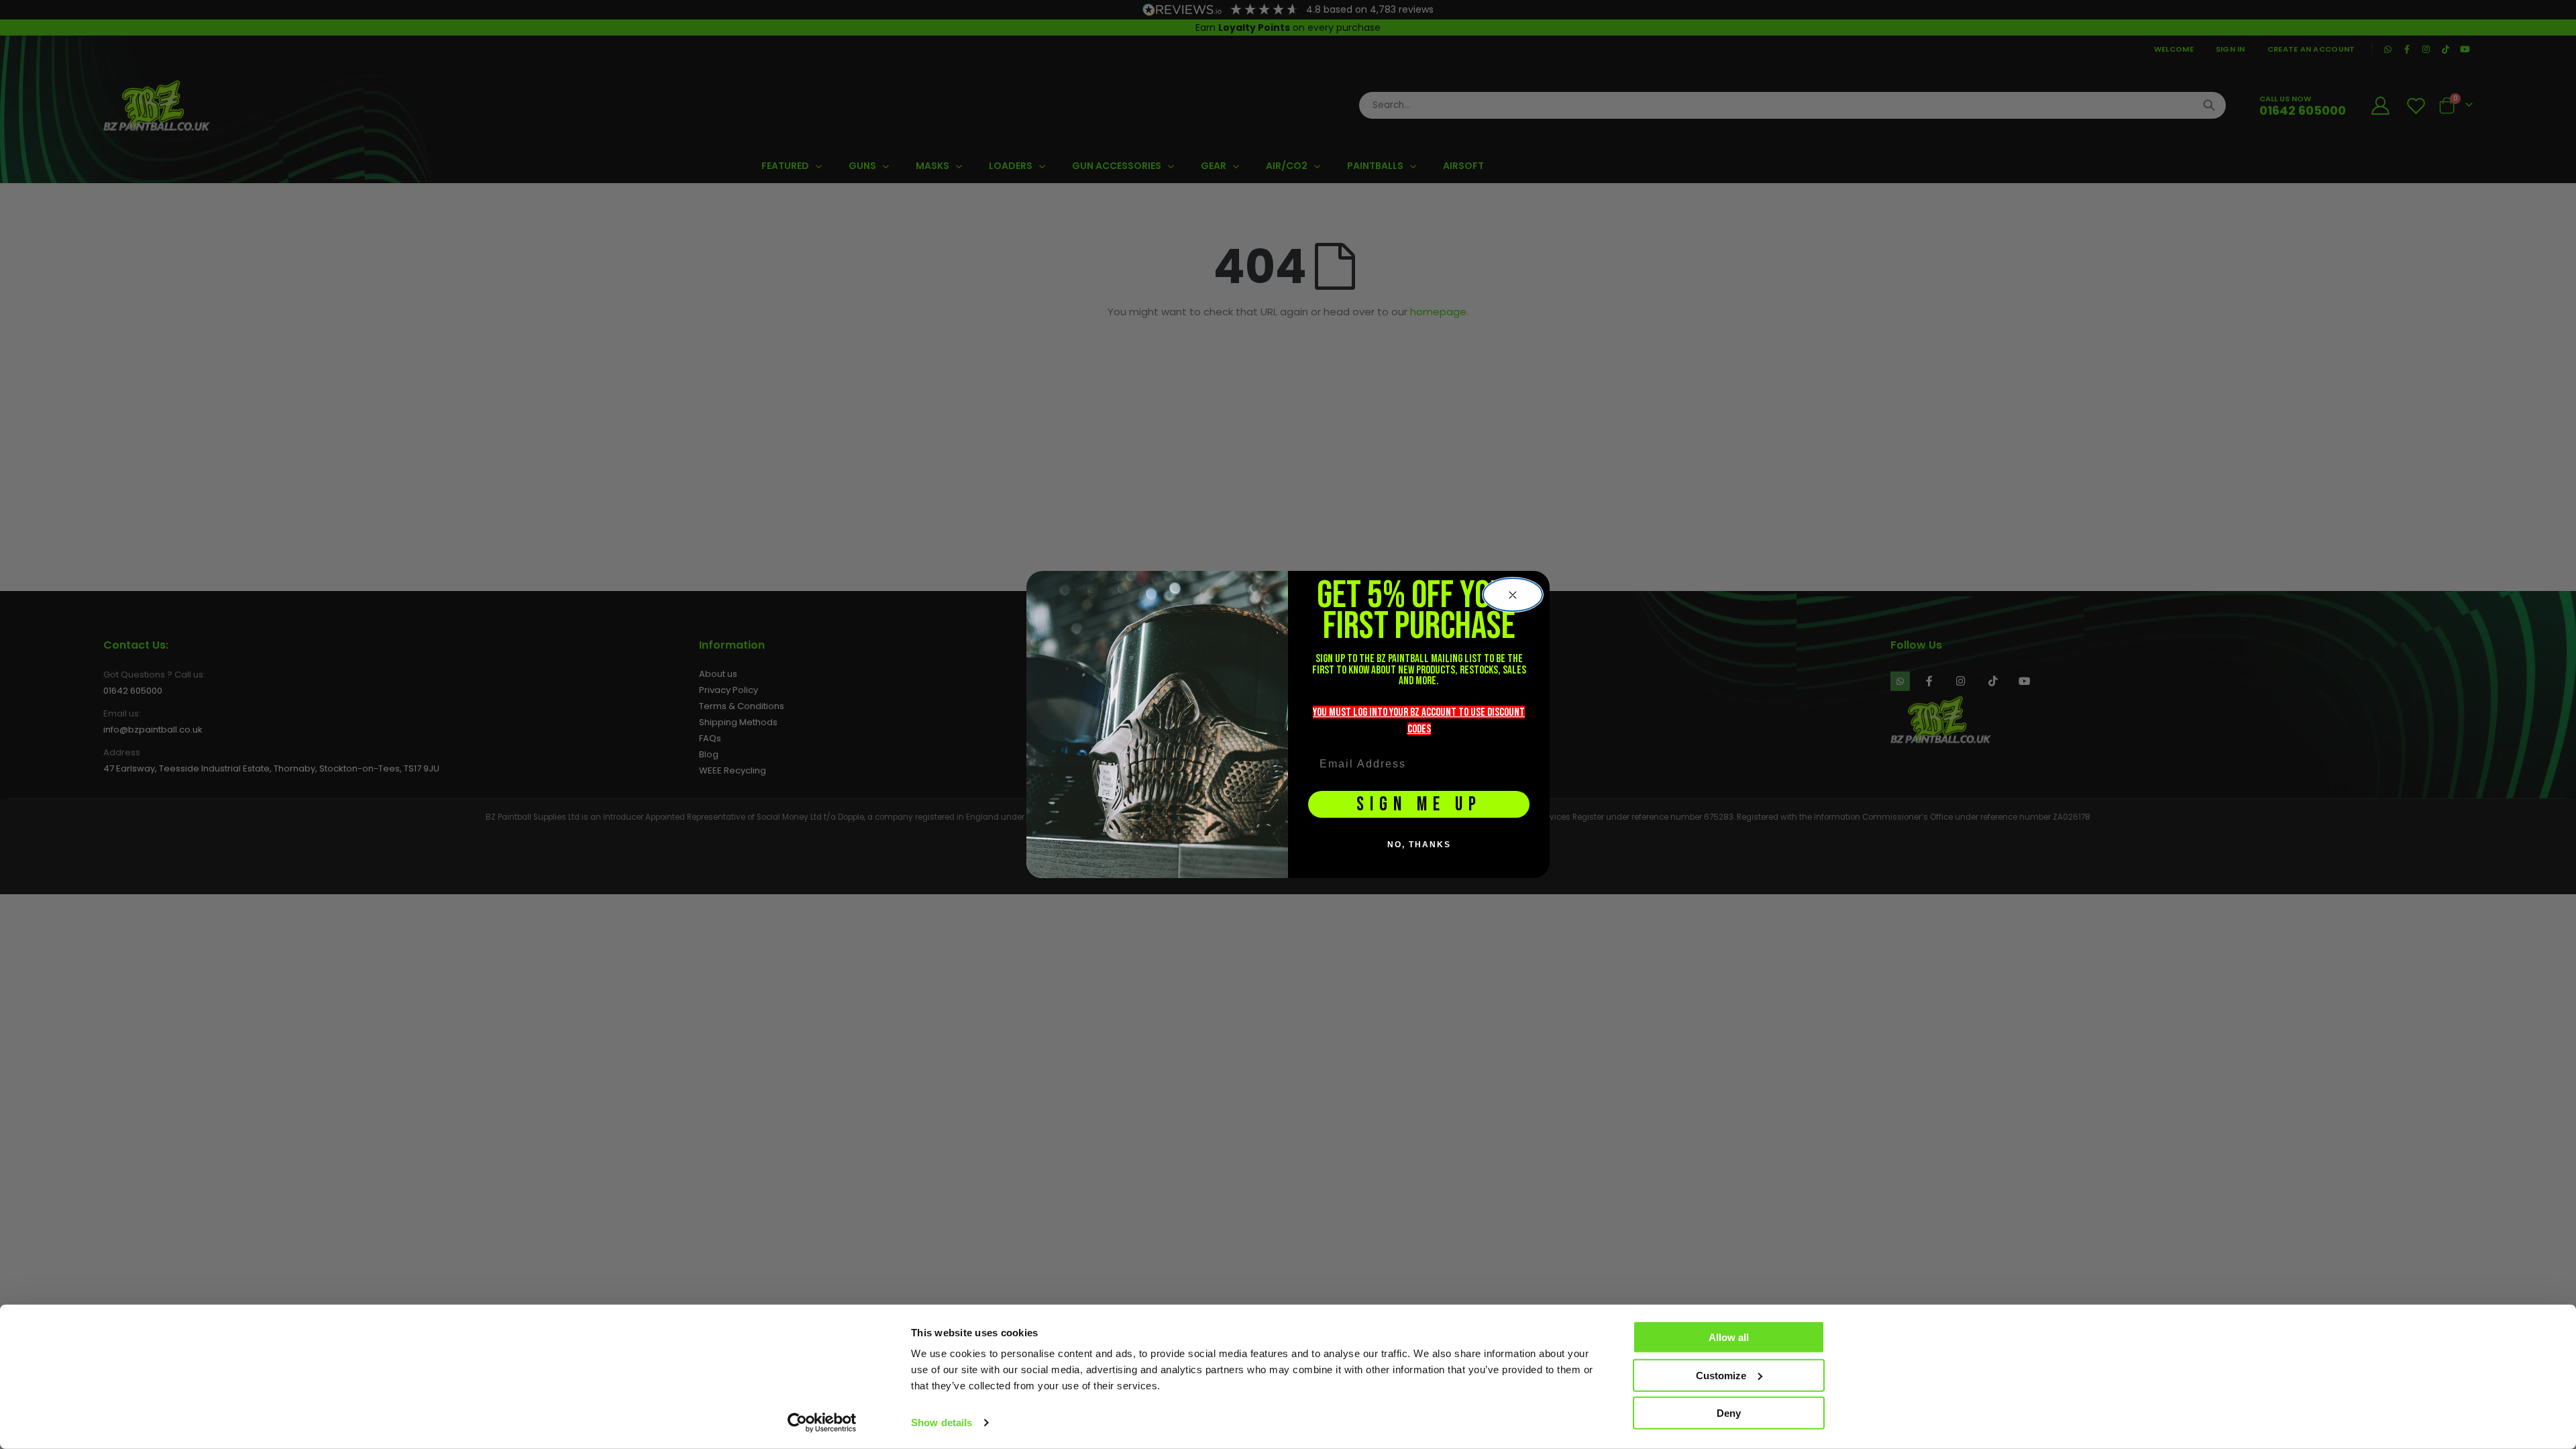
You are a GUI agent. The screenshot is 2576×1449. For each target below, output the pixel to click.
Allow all (1729, 1337)
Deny (1729, 1413)
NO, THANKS (1419, 845)
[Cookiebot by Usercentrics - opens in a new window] (822, 1423)
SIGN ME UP (1419, 805)
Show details (942, 1423)
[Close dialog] (1513, 595)
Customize (1721, 1375)
